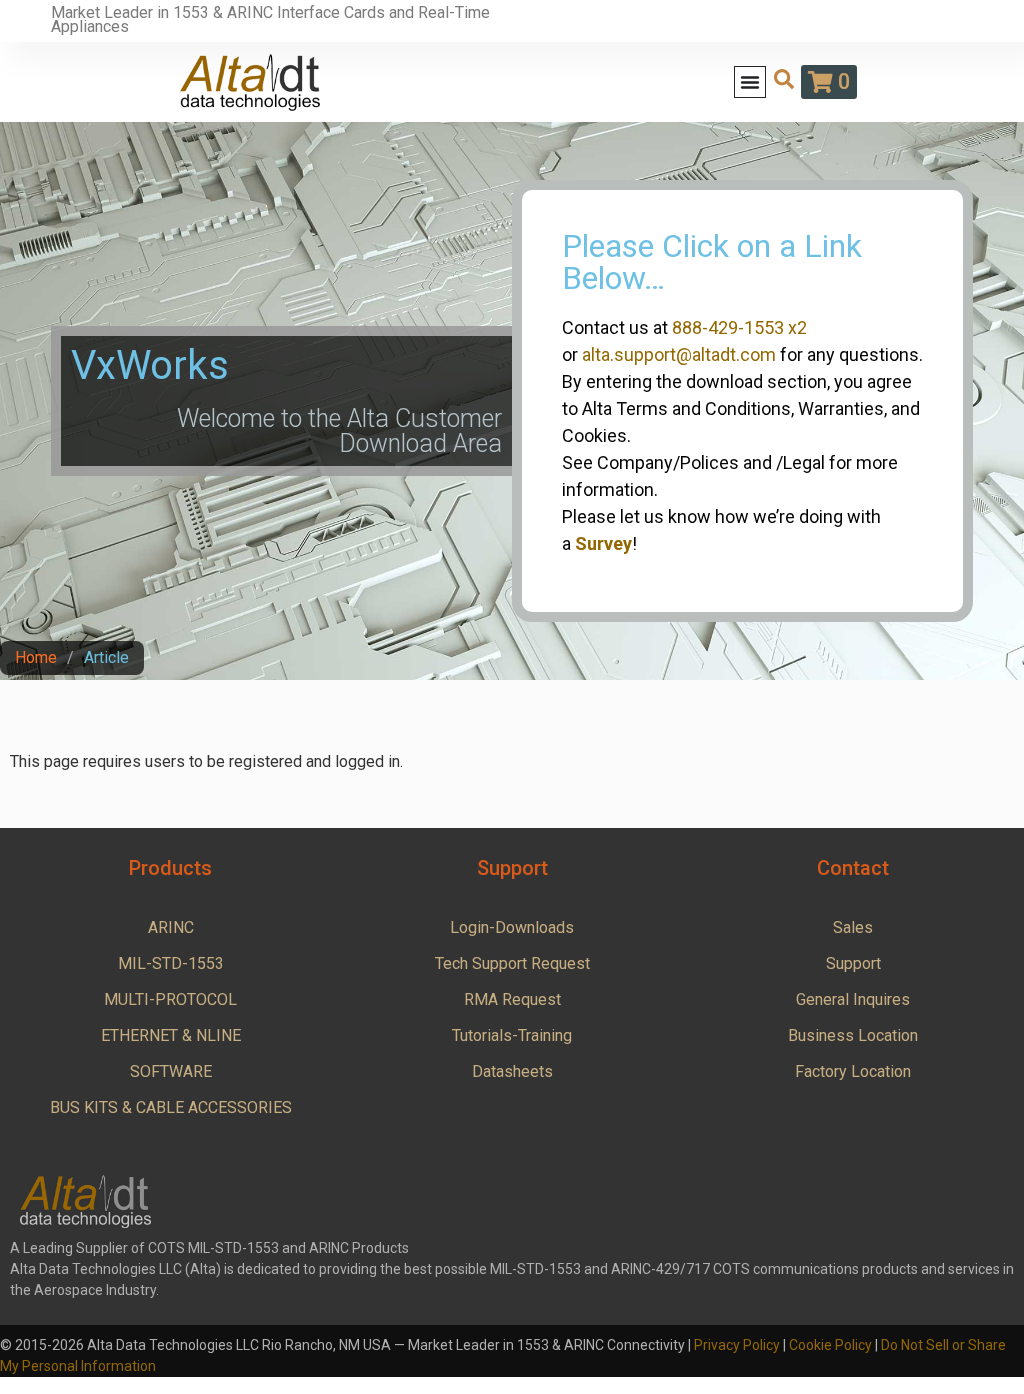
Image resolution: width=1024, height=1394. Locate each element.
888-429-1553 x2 (739, 327)
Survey (603, 543)
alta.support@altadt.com (679, 354)
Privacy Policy (737, 1345)
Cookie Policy (830, 1345)
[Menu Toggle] (750, 82)
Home (36, 657)
